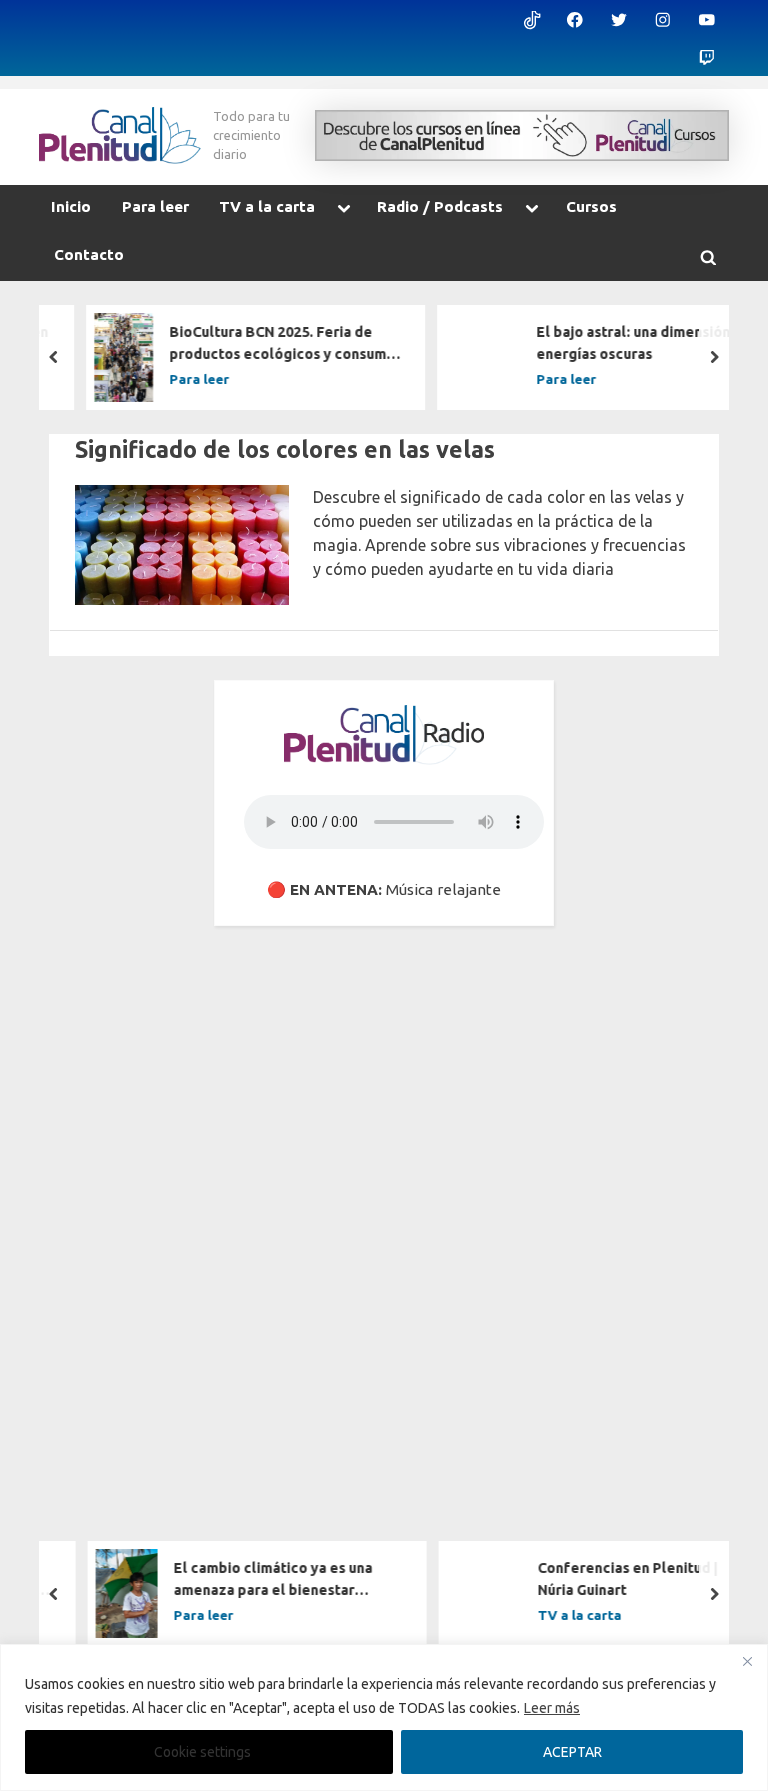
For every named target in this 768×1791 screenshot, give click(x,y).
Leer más (552, 1708)
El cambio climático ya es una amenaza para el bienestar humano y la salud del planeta (253, 1581)
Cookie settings (202, 1752)
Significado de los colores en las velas (285, 449)
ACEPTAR (572, 1752)
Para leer (155, 206)
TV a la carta (267, 206)
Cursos (591, 206)
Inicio (71, 206)
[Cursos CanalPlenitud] (522, 135)
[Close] (747, 1661)
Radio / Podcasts (440, 206)
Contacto (89, 254)
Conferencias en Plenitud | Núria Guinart (606, 1580)
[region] (384, 1717)
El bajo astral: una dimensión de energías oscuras (623, 343)
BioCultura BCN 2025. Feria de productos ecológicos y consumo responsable (262, 344)
